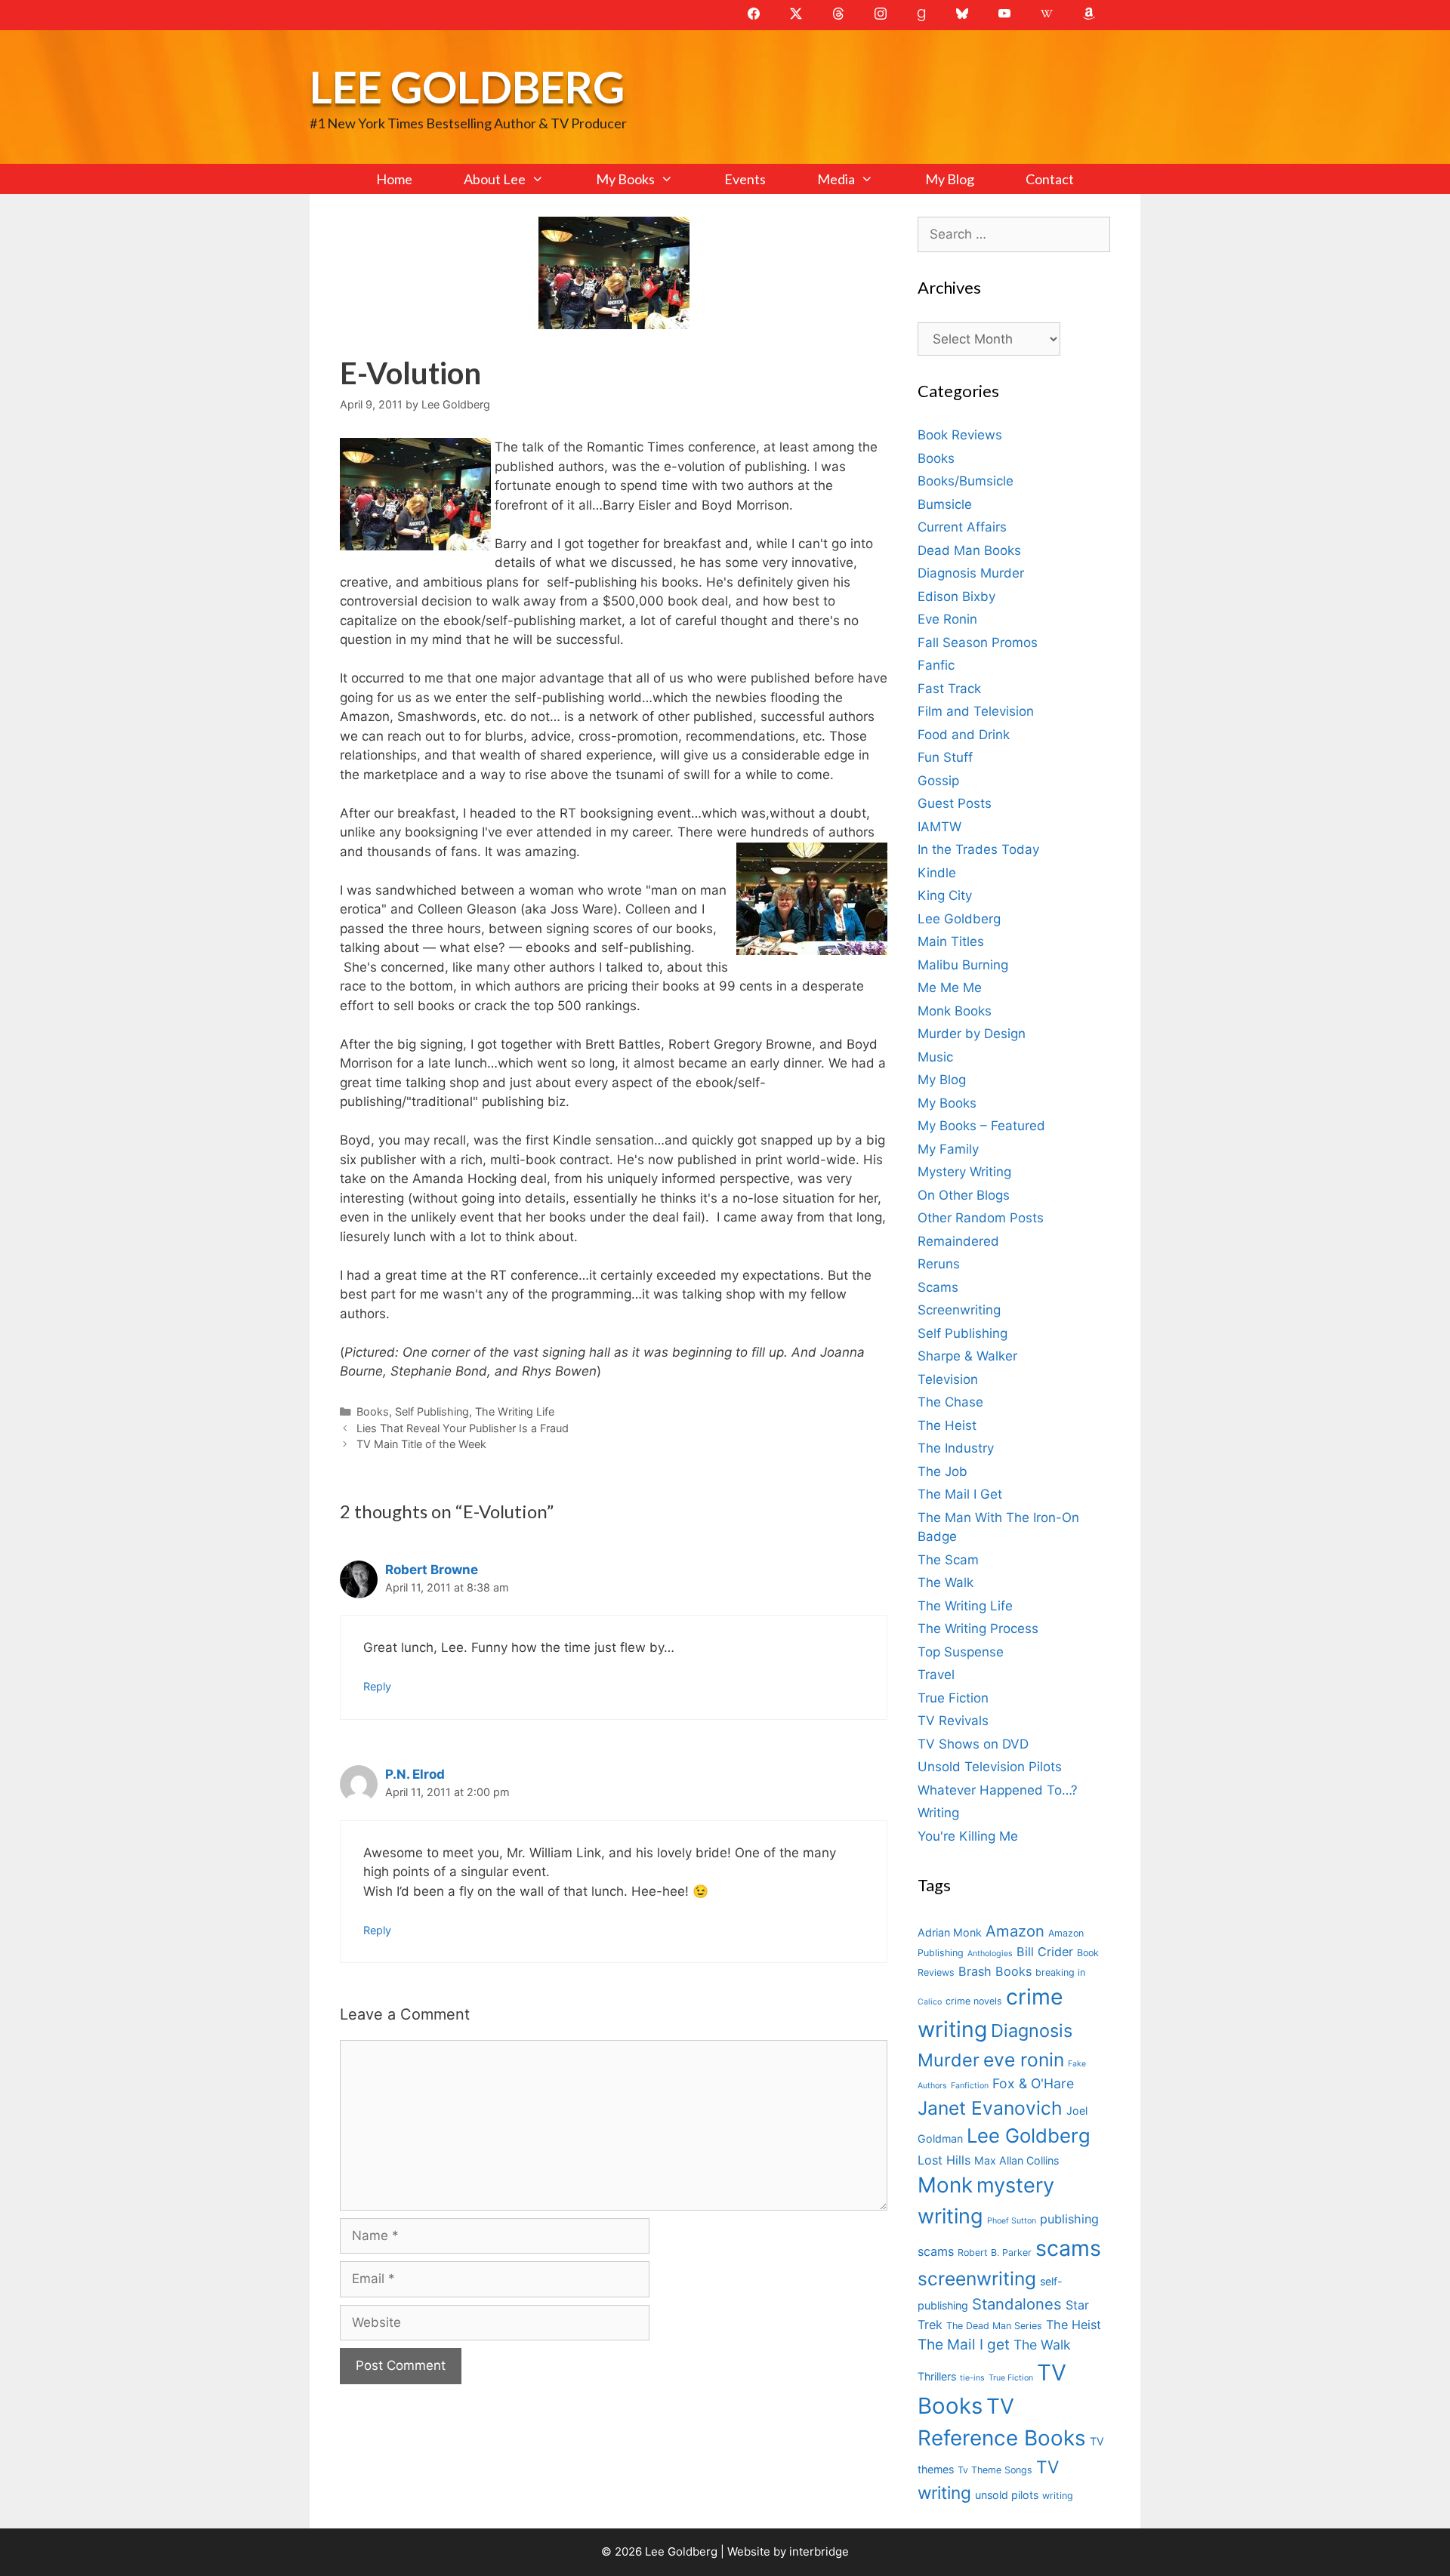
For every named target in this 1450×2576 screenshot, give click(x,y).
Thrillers (937, 2376)
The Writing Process (978, 1628)
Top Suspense (961, 1652)
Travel (936, 1675)
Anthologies (990, 1954)
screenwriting (977, 2279)
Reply (377, 1686)
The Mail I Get (960, 1494)
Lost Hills (944, 2160)
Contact (1050, 179)
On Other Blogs (964, 1195)
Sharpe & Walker (967, 1356)
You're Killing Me (968, 1836)
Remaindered (958, 1241)
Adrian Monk (950, 1932)
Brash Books (995, 1971)
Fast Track (949, 689)
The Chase (950, 1402)
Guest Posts (955, 803)
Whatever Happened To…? (998, 1790)
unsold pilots (1007, 2495)
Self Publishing (432, 1411)
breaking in (1060, 1972)
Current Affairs (962, 527)
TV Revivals (953, 1721)
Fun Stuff (945, 757)
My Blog (950, 179)
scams (1068, 2248)
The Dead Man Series (994, 2326)
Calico (930, 2002)
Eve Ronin (947, 619)
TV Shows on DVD (973, 1744)
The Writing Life (515, 1411)
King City (945, 895)
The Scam (948, 1560)
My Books (625, 179)
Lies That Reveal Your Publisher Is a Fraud (463, 1428)
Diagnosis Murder (971, 573)
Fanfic (936, 665)
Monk (945, 2185)
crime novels (974, 2001)
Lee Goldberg (467, 86)
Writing (938, 1813)
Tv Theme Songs (995, 2470)
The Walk (946, 1582)
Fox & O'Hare (1033, 2083)
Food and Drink (964, 735)
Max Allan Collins (1017, 2160)
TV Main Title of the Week (421, 1444)
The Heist (947, 1425)
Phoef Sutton (1012, 2221)
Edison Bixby (956, 596)
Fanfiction (970, 2086)
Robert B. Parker (995, 2252)
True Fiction (953, 1698)
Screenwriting (959, 1310)
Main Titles (951, 941)
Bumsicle (945, 504)
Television (948, 1379)
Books (373, 1411)
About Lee (495, 179)
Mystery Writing (964, 1172)
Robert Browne (432, 1570)
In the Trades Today (978, 849)
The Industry (956, 1448)
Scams (938, 1287)
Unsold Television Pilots (990, 1767)
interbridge (819, 2551)
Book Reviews (960, 435)
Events (745, 179)
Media (836, 179)
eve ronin (1024, 2060)
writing (1058, 2496)
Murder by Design (972, 1034)
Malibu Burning (963, 965)
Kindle (937, 873)
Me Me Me (950, 988)
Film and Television (976, 711)
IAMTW (939, 827)
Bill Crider (1045, 1952)
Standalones (1017, 2304)
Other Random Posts (981, 1218)
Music (935, 1057)
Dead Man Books (969, 550)
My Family (948, 1149)
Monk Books (955, 1011)
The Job (942, 1471)
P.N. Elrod (415, 1774)
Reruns (939, 1264)
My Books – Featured (981, 1126)
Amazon (1015, 1931)
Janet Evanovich (990, 2108)
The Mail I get (964, 2345)
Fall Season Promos (978, 642)
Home (394, 179)
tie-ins (972, 2378)
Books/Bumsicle (966, 481)
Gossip (938, 781)
